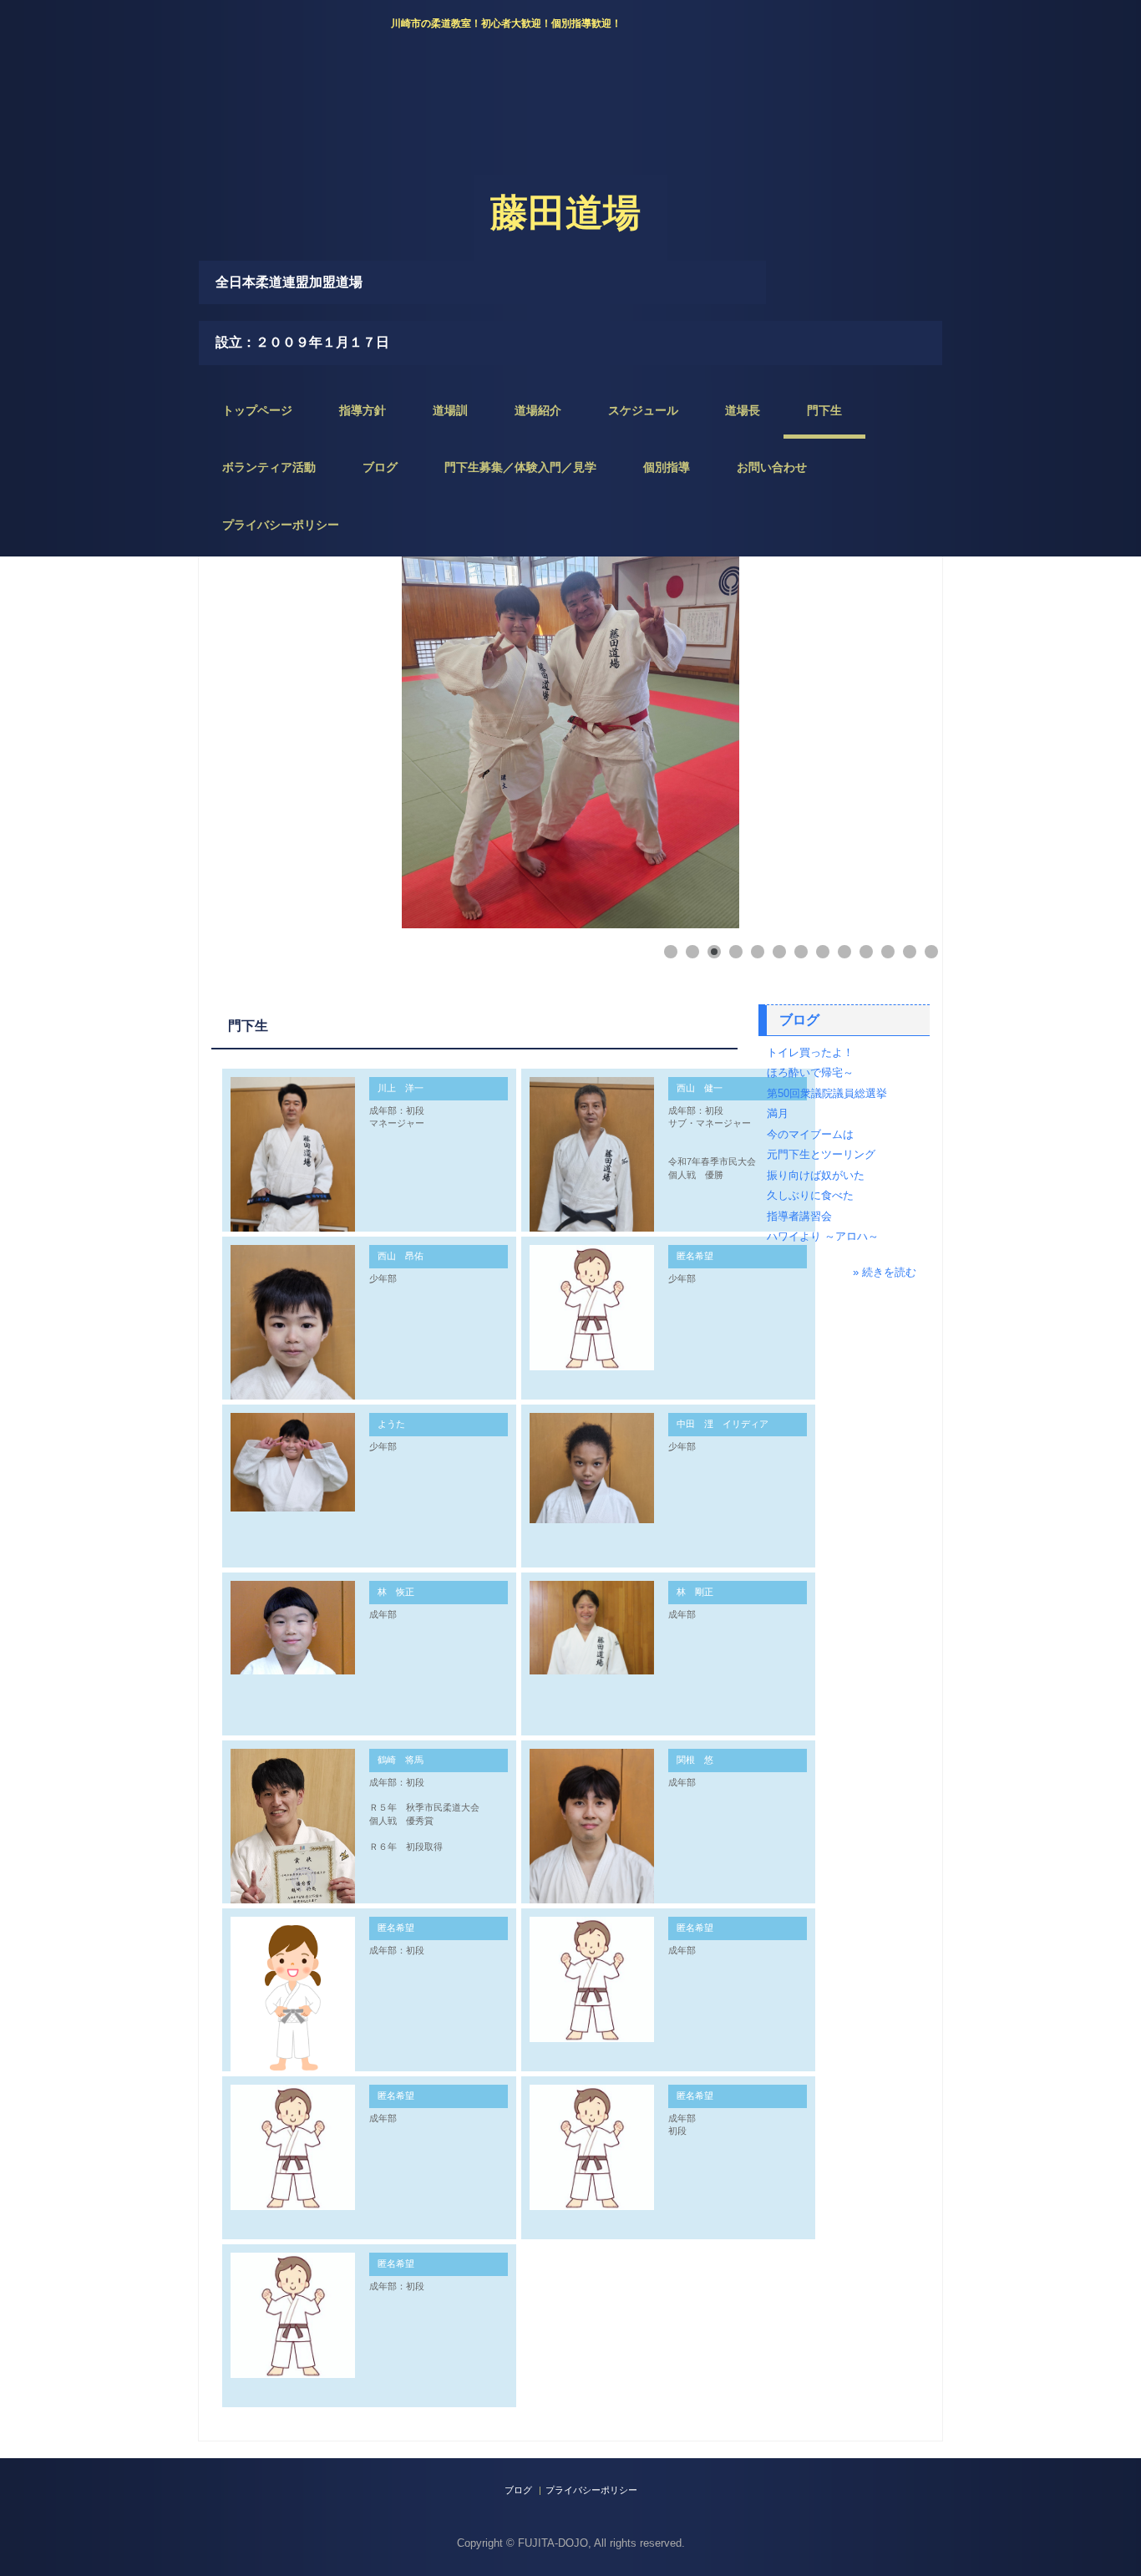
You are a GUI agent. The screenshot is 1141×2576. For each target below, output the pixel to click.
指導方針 (363, 410)
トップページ (257, 410)
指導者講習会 (799, 1216)
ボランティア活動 (269, 467)
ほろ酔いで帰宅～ (810, 1072)
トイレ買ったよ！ (810, 1052)
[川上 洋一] (293, 1155)
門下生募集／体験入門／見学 (520, 467)
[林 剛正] (592, 1628)
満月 (778, 1113)
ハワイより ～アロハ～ (823, 1236)
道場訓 (450, 410)
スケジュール (643, 410)
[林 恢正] (293, 1628)
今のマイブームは (810, 1134)
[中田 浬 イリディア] (592, 1468)
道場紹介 (538, 410)
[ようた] (293, 1462)
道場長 (743, 410)
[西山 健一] (592, 1160)
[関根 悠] (592, 1832)
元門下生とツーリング (821, 1154)
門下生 (824, 410)
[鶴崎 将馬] (293, 1847)
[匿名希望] (592, 1307)
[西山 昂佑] (293, 1326)
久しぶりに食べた (810, 1195)
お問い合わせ (772, 467)
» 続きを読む (885, 1272)
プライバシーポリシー (281, 525)
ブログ (380, 467)
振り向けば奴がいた (816, 1175)
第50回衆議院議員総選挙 (827, 1093)
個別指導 (667, 467)
